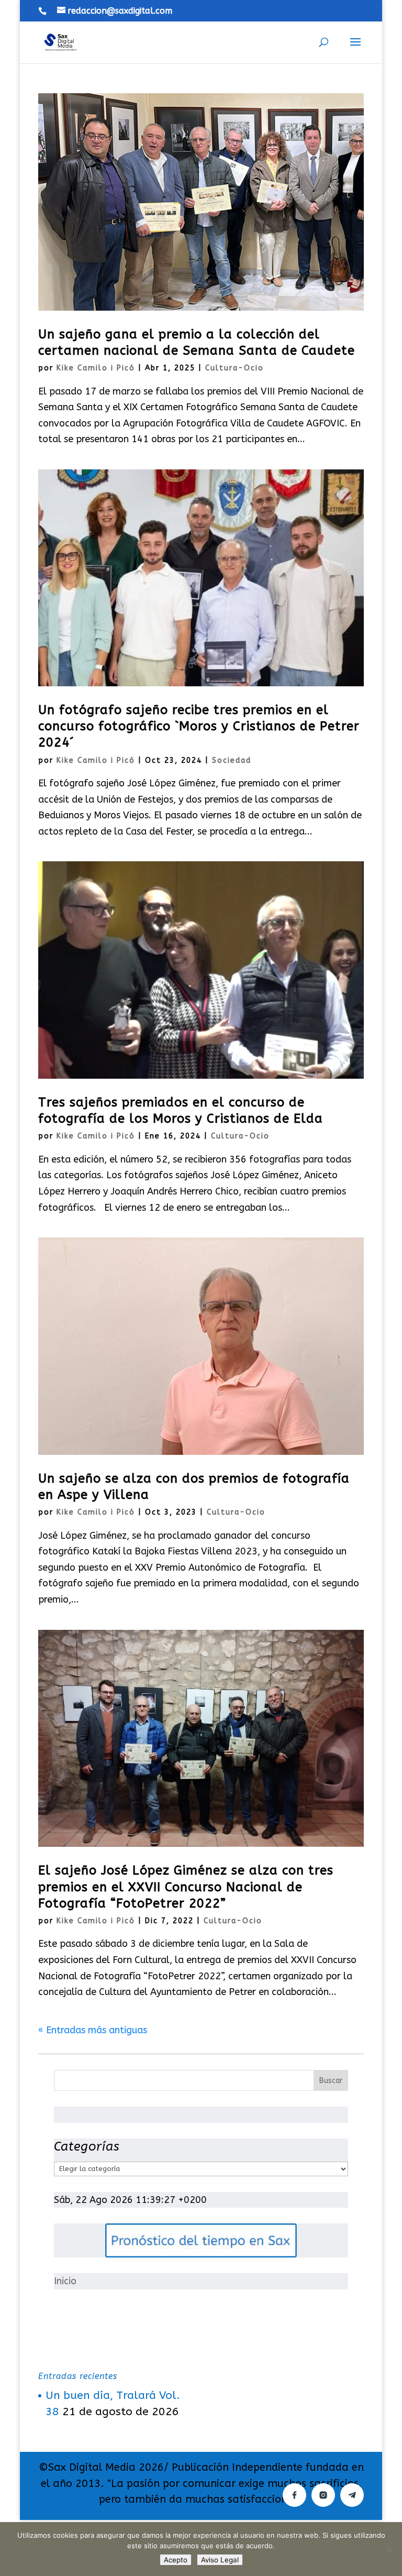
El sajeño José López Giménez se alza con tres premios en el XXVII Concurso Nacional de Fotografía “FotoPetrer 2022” (186, 1887)
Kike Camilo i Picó (96, 368)
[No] (389, 2549)
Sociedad (232, 760)
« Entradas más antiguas (93, 2030)
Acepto (176, 2560)
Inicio (65, 2281)
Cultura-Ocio (234, 368)
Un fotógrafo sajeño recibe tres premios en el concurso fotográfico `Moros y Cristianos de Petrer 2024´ (199, 726)
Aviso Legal (220, 2560)
